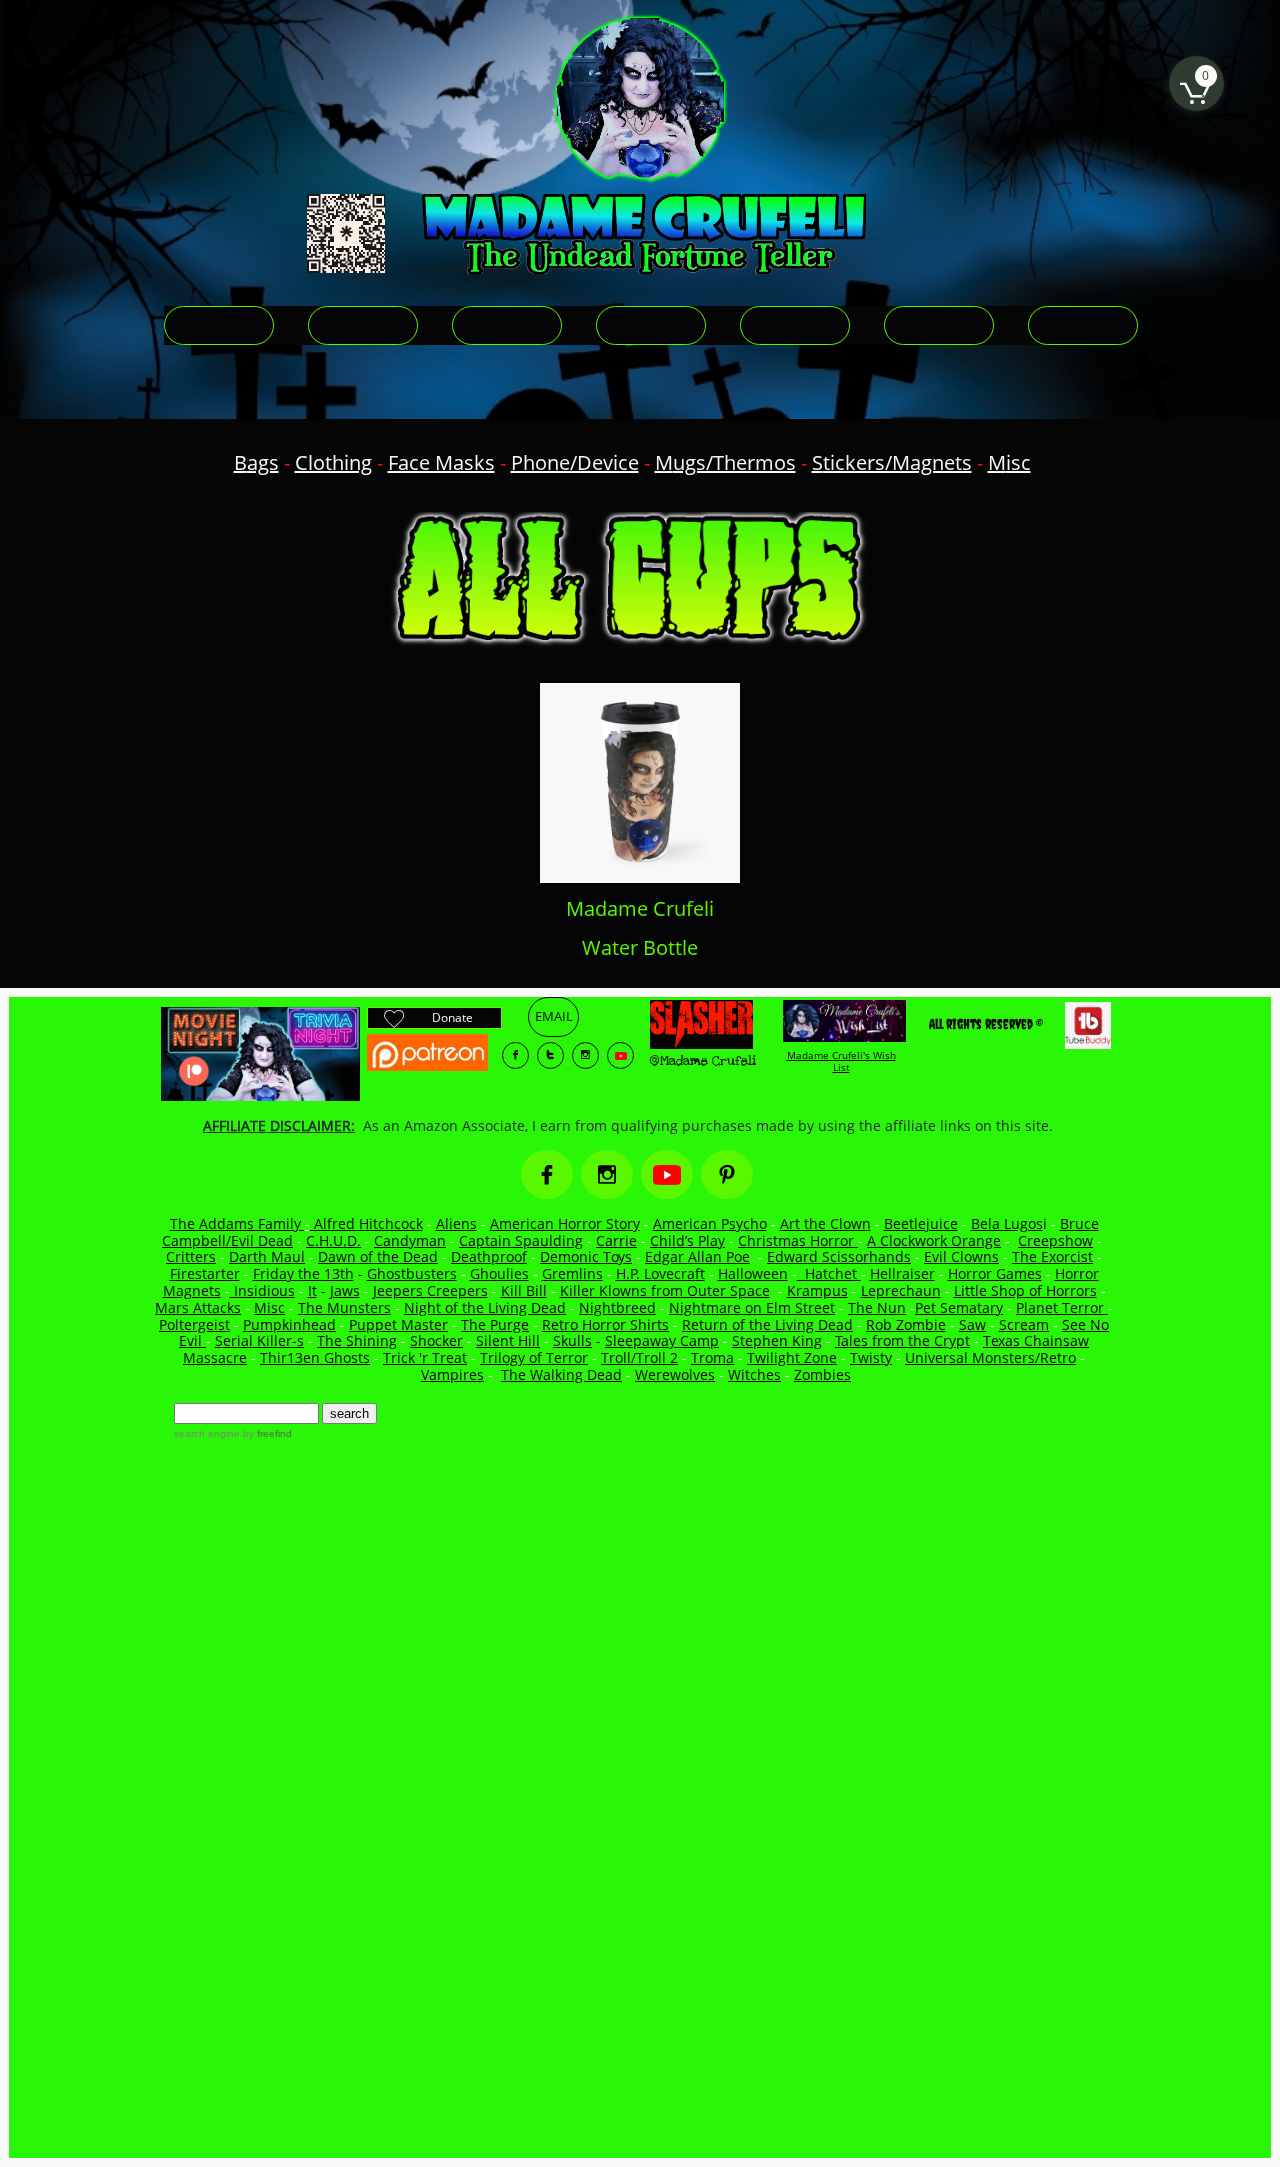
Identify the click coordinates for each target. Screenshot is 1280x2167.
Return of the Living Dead (767, 1324)
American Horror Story (565, 1223)
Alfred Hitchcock (366, 1223)
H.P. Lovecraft (660, 1273)
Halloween (753, 1273)
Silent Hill (508, 1340)
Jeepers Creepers (430, 1290)
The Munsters (344, 1307)
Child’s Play (687, 1240)
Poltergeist (194, 1324)
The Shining (357, 1340)
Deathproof (489, 1256)
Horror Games (995, 1273)
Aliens (456, 1223)
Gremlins (572, 1273)
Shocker (436, 1340)
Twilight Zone (792, 1357)
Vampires (452, 1374)
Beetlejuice (921, 1223)
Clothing (333, 462)
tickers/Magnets (897, 462)
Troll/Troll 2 (639, 1357)
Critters (191, 1256)
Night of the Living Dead (485, 1307)
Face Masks (441, 462)
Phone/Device (575, 462)
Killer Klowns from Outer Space (665, 1290)
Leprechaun (901, 1290)
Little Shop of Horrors (1025, 1290)
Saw (972, 1324)
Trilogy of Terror (534, 1357)
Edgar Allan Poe (697, 1256)
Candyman (410, 1240)
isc (1018, 462)
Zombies (822, 1374)
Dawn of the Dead (378, 1256)
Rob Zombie (906, 1324)
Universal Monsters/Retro (990, 1357)
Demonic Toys (586, 1256)
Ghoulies (499, 1273)
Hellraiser (902, 1273)
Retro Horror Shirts (605, 1324)
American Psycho (710, 1223)
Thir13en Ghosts (315, 1357)
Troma (712, 1357)
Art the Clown (825, 1223)
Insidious (262, 1290)
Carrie (616, 1240)
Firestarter (205, 1273)
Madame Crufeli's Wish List (841, 1061)
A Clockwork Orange (934, 1240)
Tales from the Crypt (902, 1340)
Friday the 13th (303, 1273)
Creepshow (1055, 1240)
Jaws (345, 1290)
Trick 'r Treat (425, 1357)
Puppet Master (398, 1324)
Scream (1024, 1324)
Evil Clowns (961, 1256)
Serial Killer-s (259, 1340)
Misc (269, 1307)
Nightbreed (617, 1307)
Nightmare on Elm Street (752, 1307)
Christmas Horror (798, 1240)
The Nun (877, 1307)
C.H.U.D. (333, 1240)
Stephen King (777, 1340)
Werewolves (675, 1374)
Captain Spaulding (521, 1240)
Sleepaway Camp (662, 1340)
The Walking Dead (561, 1374)
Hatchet (833, 1273)
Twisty (871, 1357)
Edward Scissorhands (839, 1256)
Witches (754, 1374)
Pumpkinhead (289, 1324)
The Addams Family (237, 1223)
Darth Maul (267, 1256)
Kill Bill (524, 1290)
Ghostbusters (412, 1273)
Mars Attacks (198, 1307)
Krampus (817, 1290)
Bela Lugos (1007, 1223)
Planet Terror (1062, 1307)
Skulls (572, 1340)
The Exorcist (1052, 1256)
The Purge (495, 1324)
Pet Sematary (959, 1307)
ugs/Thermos (734, 462)
